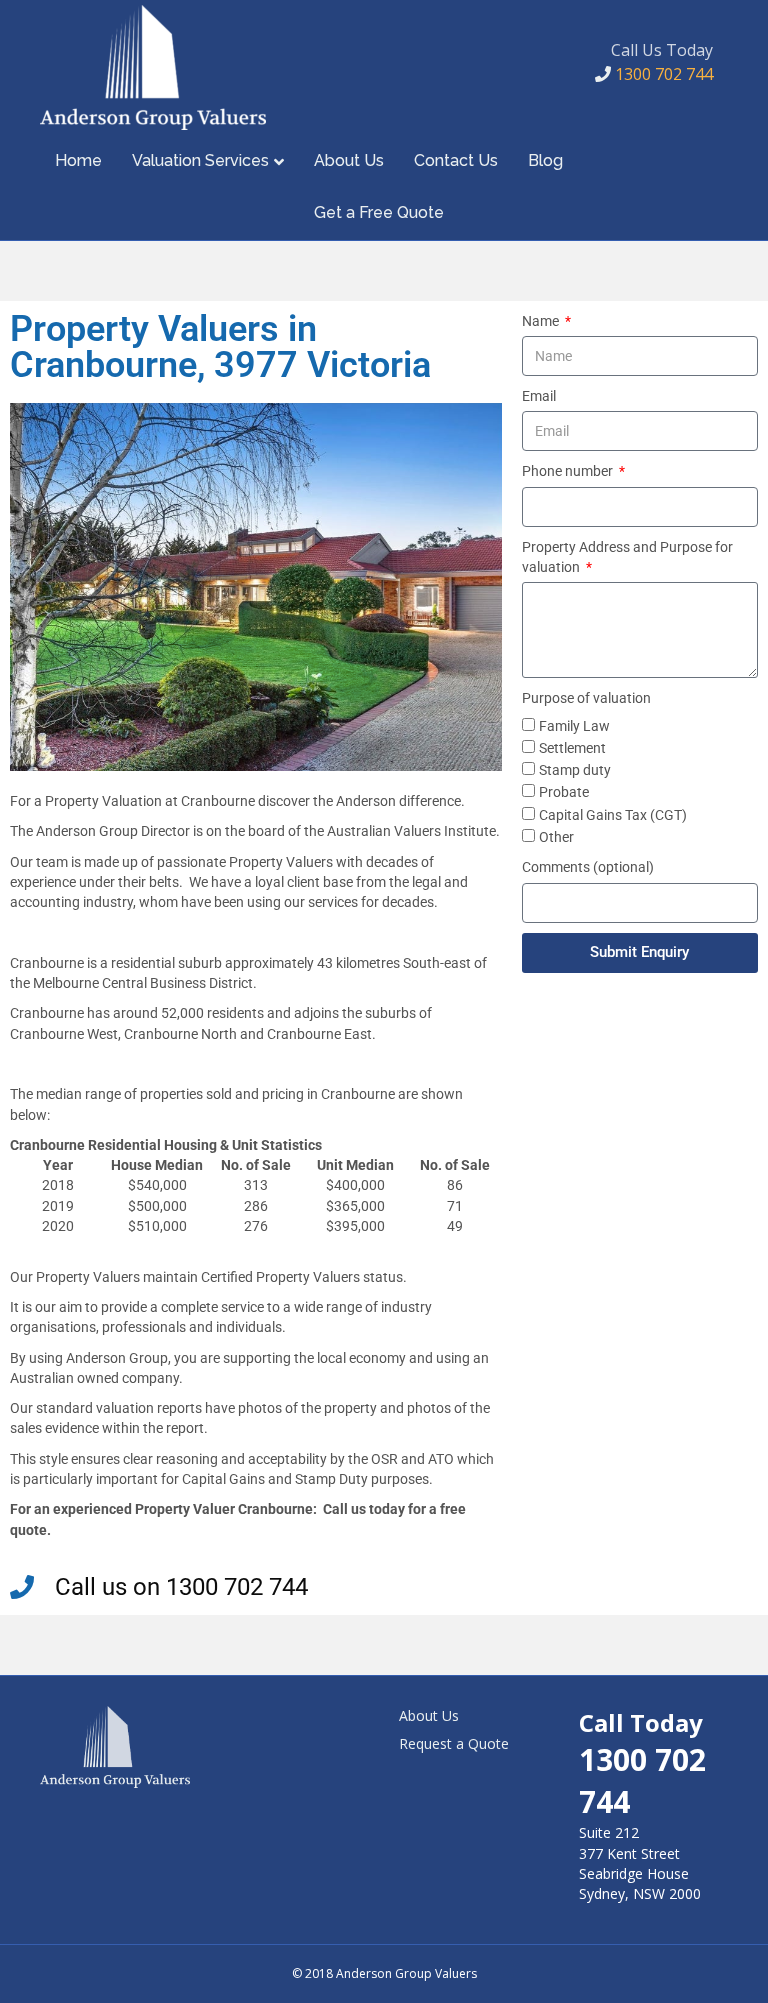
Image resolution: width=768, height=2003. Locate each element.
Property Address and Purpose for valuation (627, 557)
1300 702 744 (662, 74)
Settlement (572, 748)
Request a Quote (454, 1743)
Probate (564, 792)
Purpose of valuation (586, 698)
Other (556, 837)
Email (539, 396)
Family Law (574, 726)
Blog (545, 160)
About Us (349, 160)
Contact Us (456, 160)
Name (542, 321)
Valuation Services (200, 160)
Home (78, 160)
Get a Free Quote (379, 212)
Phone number (569, 471)
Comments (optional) (588, 867)
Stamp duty (575, 770)
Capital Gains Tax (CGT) (613, 815)
